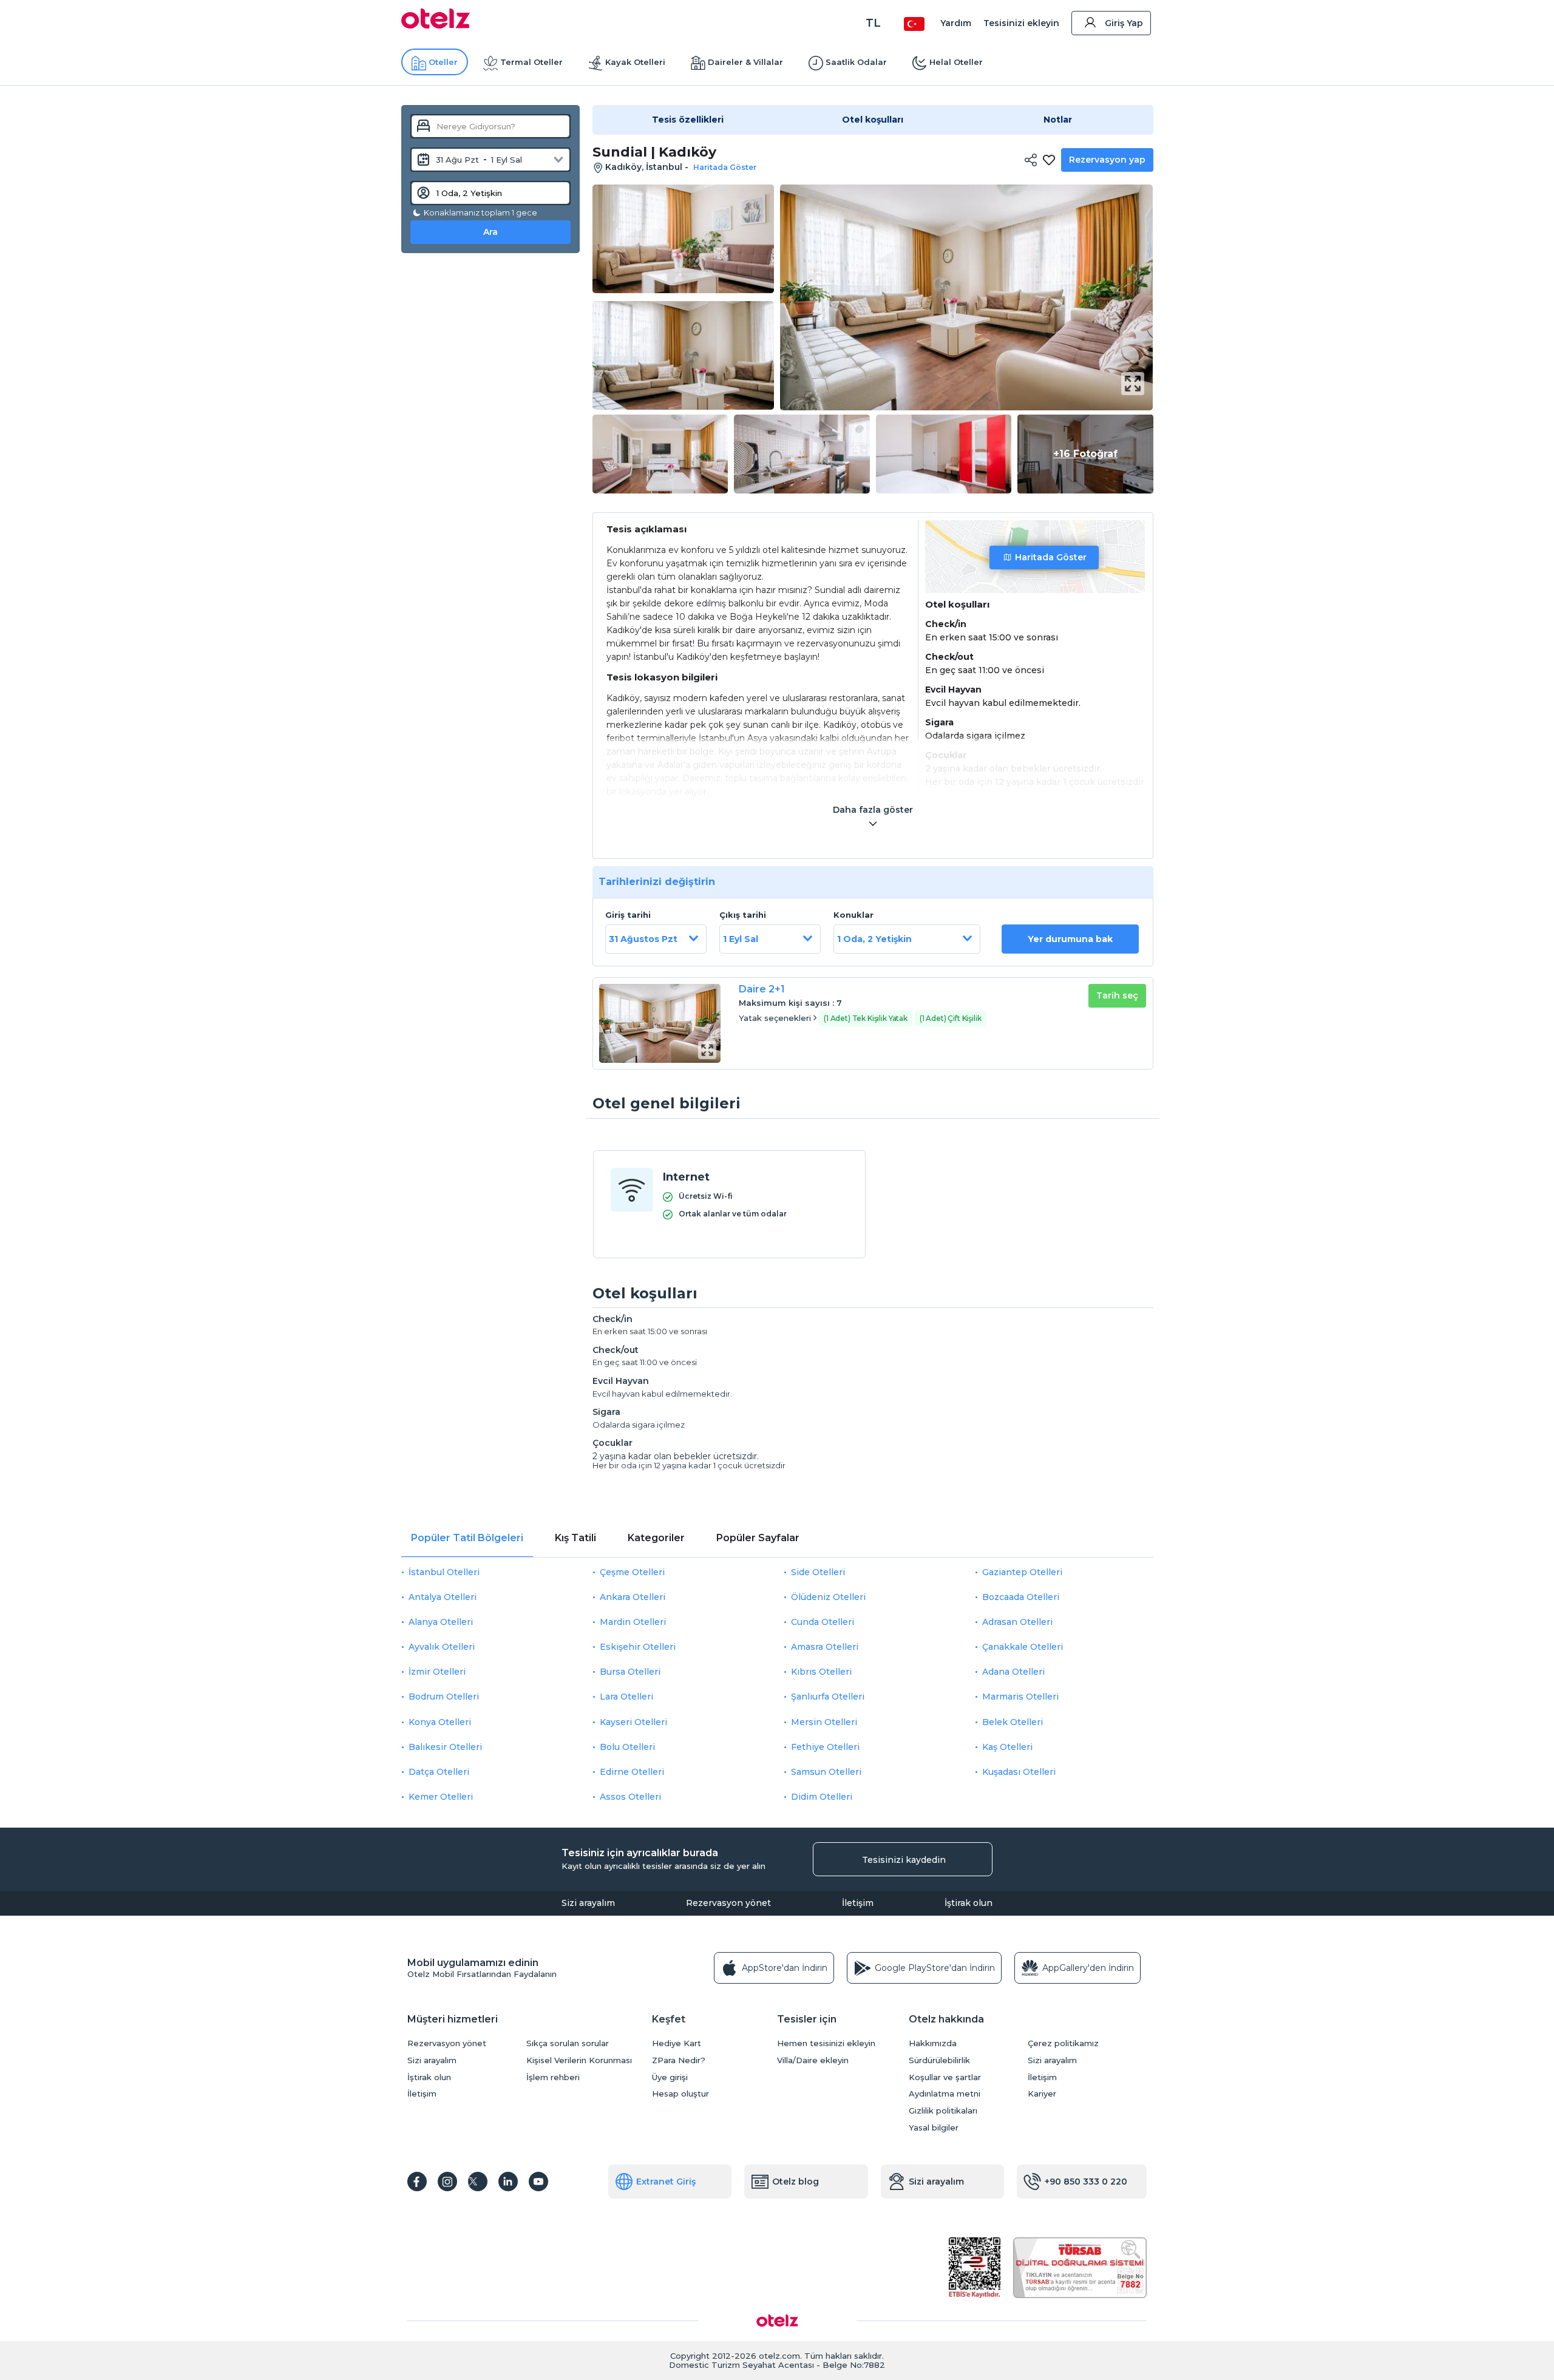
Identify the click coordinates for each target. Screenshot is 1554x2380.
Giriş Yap (1124, 23)
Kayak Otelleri (635, 62)
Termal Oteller (531, 62)
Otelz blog (796, 2182)
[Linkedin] (508, 2182)
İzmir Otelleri (437, 1672)
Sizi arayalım (588, 1903)
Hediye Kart (677, 2043)
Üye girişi (670, 2077)
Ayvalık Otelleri (442, 1647)
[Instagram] (447, 2182)
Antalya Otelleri (443, 1597)
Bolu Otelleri (627, 1747)
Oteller (443, 62)
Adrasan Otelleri (1017, 1622)
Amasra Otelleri (825, 1647)
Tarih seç (1117, 995)
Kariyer (1042, 2094)
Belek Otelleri (1013, 1722)
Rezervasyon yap (1107, 160)
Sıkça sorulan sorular (568, 2043)
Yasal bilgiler (934, 2128)
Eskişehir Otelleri (638, 1647)
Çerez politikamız (1063, 2043)
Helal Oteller (956, 62)
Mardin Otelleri (633, 1622)
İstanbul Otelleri (444, 1572)
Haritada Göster (1051, 557)
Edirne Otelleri (632, 1772)
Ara (490, 232)
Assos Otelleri (630, 1797)
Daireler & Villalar (745, 62)
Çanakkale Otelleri (1023, 1647)
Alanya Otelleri (441, 1622)
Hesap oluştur (680, 2094)
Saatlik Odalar (856, 62)
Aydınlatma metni (945, 2094)
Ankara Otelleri (633, 1597)
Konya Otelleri (440, 1722)
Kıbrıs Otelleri (821, 1672)
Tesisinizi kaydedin (904, 1860)
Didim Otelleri (822, 1797)
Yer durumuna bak (1070, 939)
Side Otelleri (818, 1572)
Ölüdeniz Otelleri (828, 1597)
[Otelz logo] (436, 25)
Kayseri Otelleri (633, 1722)
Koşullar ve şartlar (945, 2077)
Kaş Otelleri (1007, 1747)
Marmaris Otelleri (1020, 1697)
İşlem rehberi (553, 2077)
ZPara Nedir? (679, 2060)
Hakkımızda (933, 2043)
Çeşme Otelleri (632, 1572)
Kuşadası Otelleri (1019, 1772)
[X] (478, 2182)
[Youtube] (538, 2182)
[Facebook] (417, 2182)
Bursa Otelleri (630, 1672)
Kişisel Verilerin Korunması (579, 2060)
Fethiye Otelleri (825, 1747)
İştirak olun (969, 1903)
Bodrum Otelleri (444, 1697)
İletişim (858, 1903)
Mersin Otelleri (824, 1722)
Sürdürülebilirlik (939, 2060)
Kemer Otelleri (441, 1797)
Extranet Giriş (666, 2182)
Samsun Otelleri (826, 1772)
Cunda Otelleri (823, 1622)
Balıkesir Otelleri (445, 1747)
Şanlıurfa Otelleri (828, 1697)
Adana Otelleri (1013, 1672)
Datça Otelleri (439, 1772)
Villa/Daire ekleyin (813, 2060)
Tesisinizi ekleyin (1021, 23)
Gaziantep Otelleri (1022, 1572)
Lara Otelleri (626, 1697)
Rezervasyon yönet (728, 1903)
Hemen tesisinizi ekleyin (826, 2043)
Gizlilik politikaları (943, 2111)
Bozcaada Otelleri (1021, 1597)
